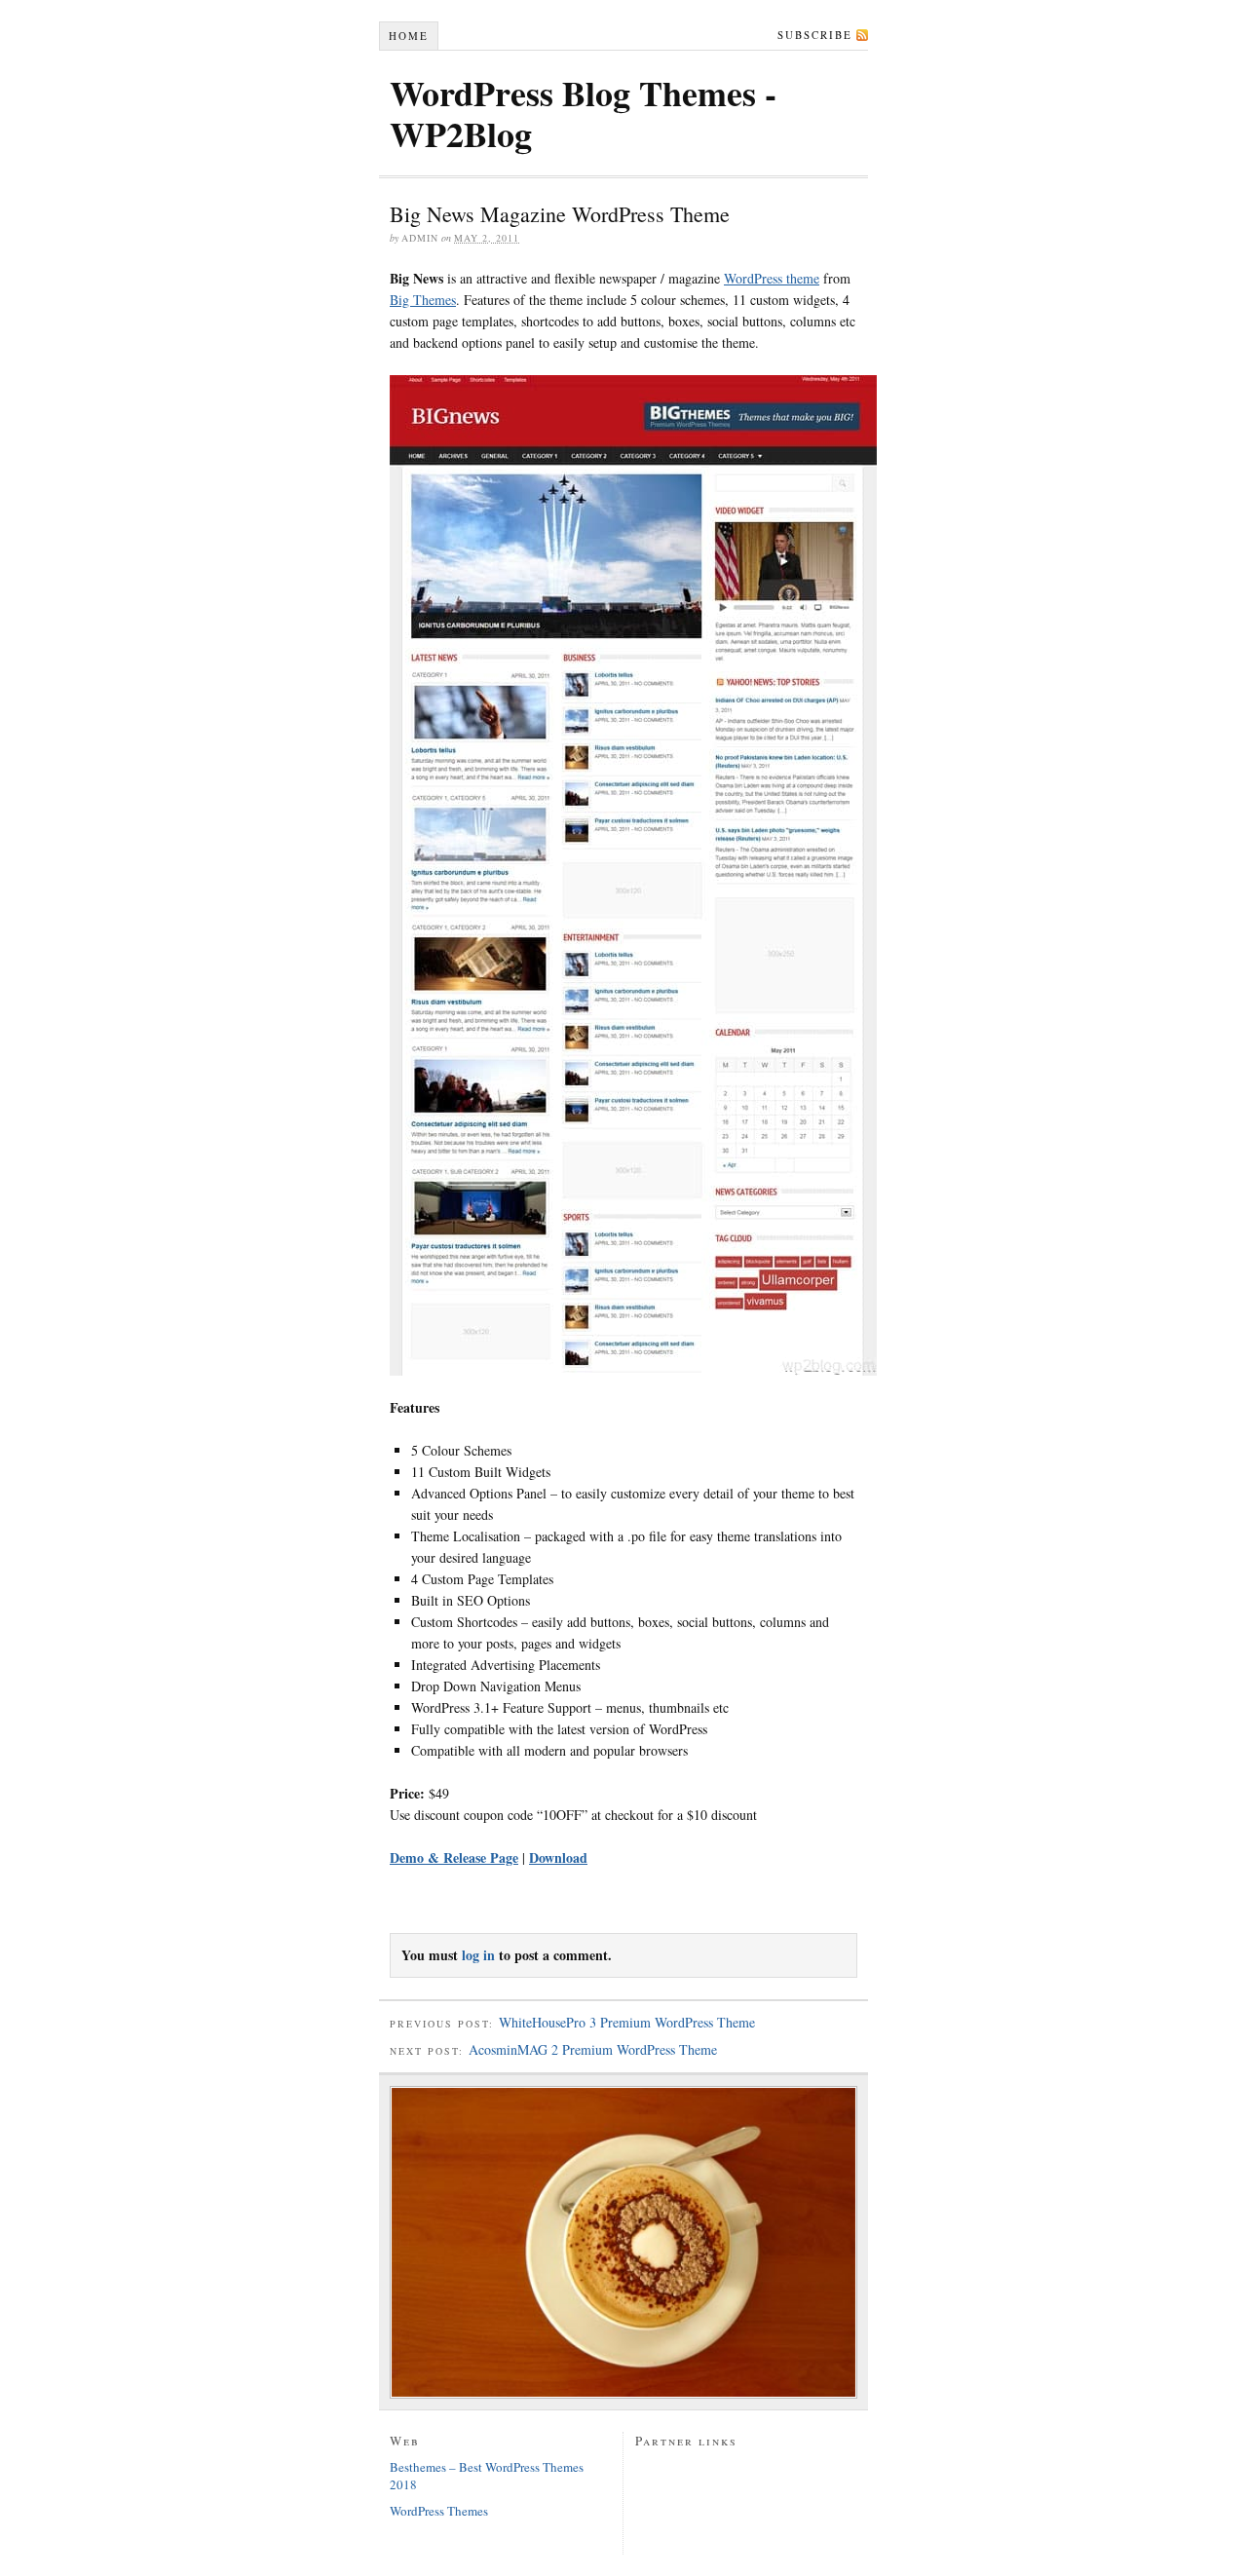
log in (478, 1955)
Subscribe (815, 35)
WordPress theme (772, 278)
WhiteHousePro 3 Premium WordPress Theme (627, 2022)
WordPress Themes (439, 2511)
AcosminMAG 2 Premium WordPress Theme (593, 2049)
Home (409, 36)
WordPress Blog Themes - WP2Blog (583, 113)
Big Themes (423, 300)
